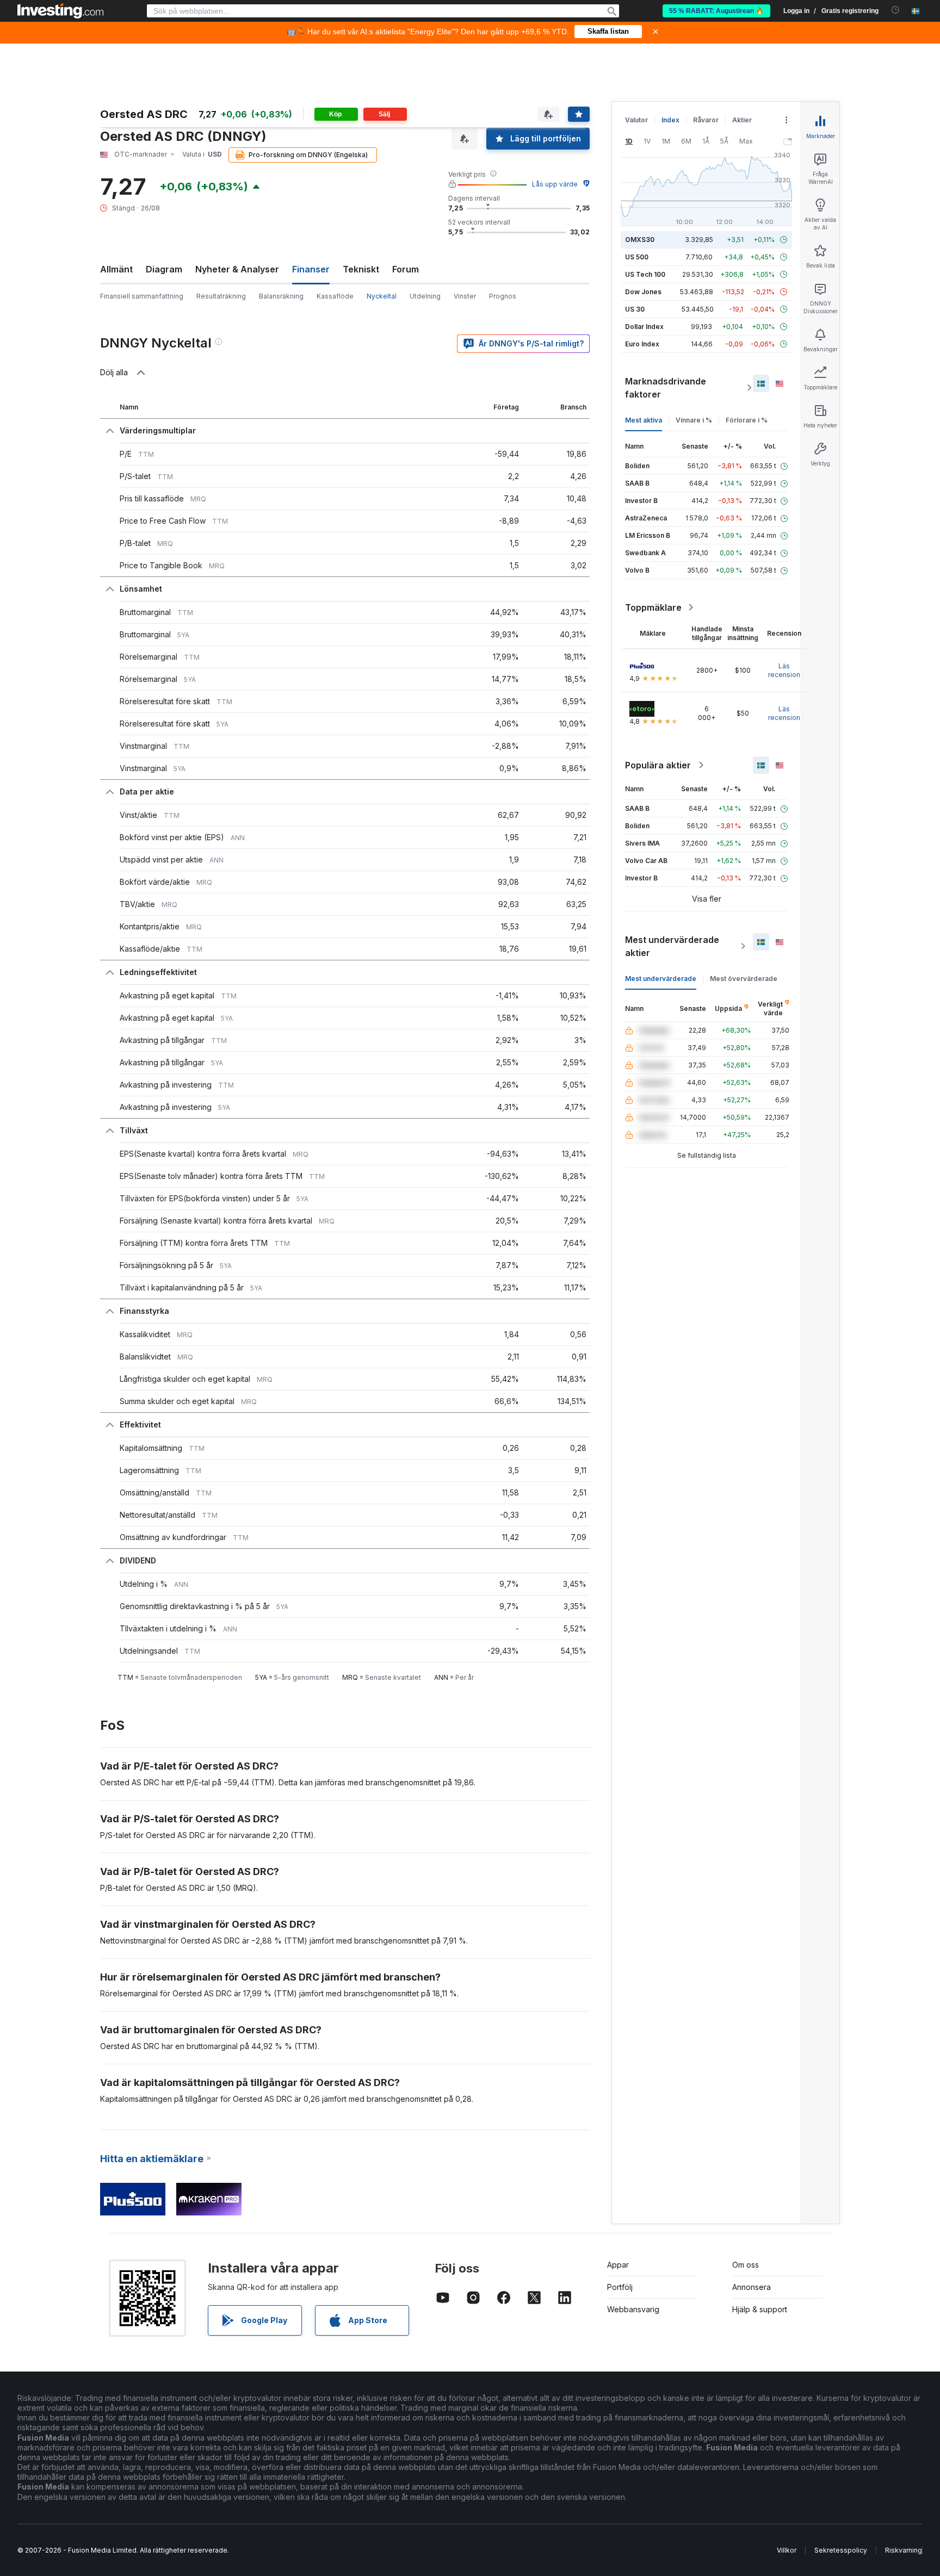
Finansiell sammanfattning (142, 296)
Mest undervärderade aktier (672, 946)
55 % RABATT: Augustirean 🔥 (716, 11)
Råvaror (706, 120)
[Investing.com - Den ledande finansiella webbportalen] (60, 11)
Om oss (746, 2265)
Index (670, 120)
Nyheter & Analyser (237, 269)
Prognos (503, 296)
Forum (406, 269)
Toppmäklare (653, 607)
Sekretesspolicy (841, 2550)
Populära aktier (658, 765)
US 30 (635, 309)
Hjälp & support (760, 2309)
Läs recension (784, 670)
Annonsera (752, 2287)
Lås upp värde (555, 184)
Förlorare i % (747, 420)
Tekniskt (361, 269)
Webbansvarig (633, 2309)
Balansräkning (281, 296)
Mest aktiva (644, 420)
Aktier (742, 120)
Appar (618, 2265)
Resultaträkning (221, 296)
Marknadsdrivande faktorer (666, 388)
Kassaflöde (335, 296)
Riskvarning (904, 2550)
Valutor (636, 120)
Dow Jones (643, 292)
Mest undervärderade (661, 979)
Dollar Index (644, 327)
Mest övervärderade (744, 979)
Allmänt (116, 269)
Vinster (465, 296)
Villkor (787, 2550)
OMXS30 (640, 240)
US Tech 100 (645, 274)
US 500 (637, 257)
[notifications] (896, 10)
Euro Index (642, 344)
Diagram (164, 269)
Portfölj (620, 2287)
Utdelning (425, 296)
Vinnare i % (694, 420)
